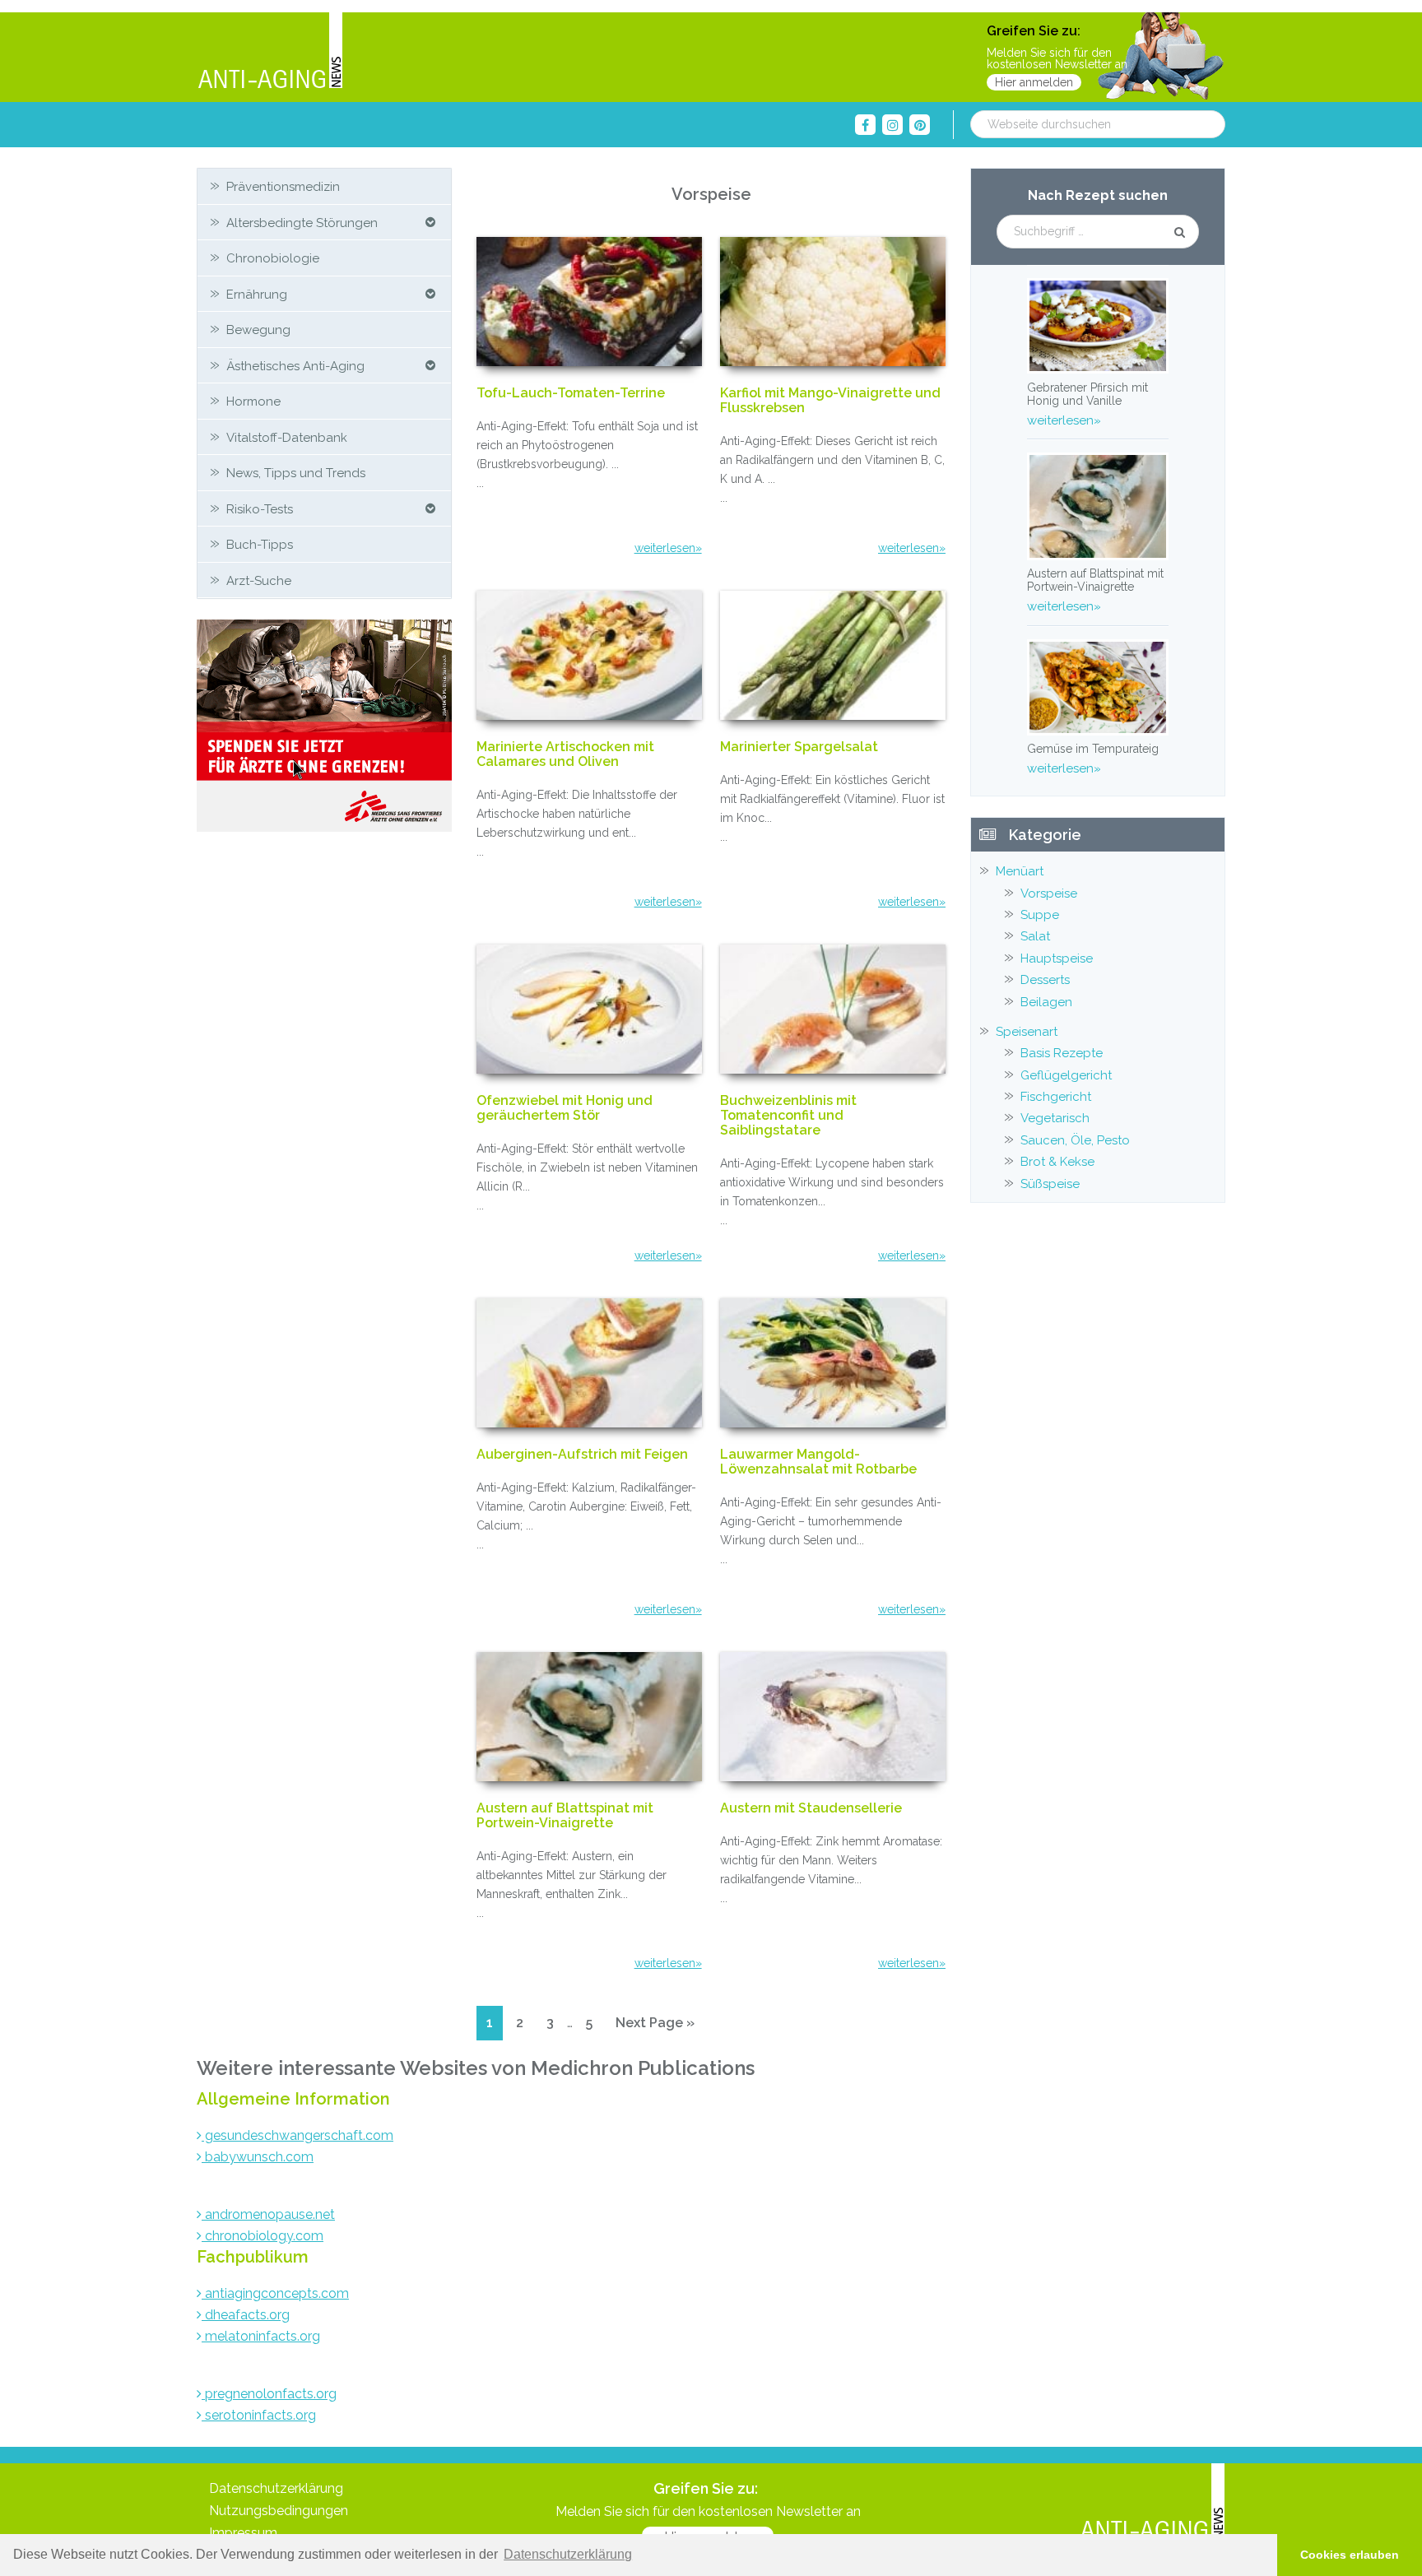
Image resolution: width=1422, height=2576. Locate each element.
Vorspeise (1049, 893)
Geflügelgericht (1066, 1075)
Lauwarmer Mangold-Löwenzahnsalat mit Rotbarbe (818, 1462)
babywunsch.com (258, 2157)
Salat (1035, 936)
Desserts (1045, 980)
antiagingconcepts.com (275, 2293)
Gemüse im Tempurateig (1093, 749)
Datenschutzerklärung (276, 2488)
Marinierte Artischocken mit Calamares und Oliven (565, 754)
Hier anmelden (1034, 82)
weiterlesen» (668, 548)
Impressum (243, 2533)
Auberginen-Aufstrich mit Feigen (582, 1455)
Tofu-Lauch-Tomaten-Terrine (571, 393)
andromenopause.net (268, 2214)
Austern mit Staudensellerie (811, 1808)
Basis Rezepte (1062, 1053)
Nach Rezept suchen (1098, 195)
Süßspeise (1050, 1184)
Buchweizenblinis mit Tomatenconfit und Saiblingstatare (788, 1116)
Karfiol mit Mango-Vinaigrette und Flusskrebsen (830, 401)
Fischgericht (1056, 1097)
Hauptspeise (1057, 958)
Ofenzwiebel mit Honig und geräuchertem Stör (565, 1108)
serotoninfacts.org (259, 2415)
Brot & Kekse (1057, 1162)
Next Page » (655, 2027)
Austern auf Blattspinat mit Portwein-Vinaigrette (565, 1816)
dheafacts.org (246, 2315)
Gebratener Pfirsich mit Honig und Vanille (1087, 394)
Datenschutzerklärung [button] (568, 2554)
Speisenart (1027, 1032)
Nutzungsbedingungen (279, 2511)
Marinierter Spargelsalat (799, 747)
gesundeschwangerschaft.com (297, 2135)
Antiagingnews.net (270, 51)
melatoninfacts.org (261, 2336)
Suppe (1040, 915)
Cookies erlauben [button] (1350, 2555)
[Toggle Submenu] (430, 223)
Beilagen (1046, 1002)
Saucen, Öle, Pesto (1075, 1140)
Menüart (1020, 871)
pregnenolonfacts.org (269, 2394)
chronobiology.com (263, 2236)
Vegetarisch (1055, 1118)
